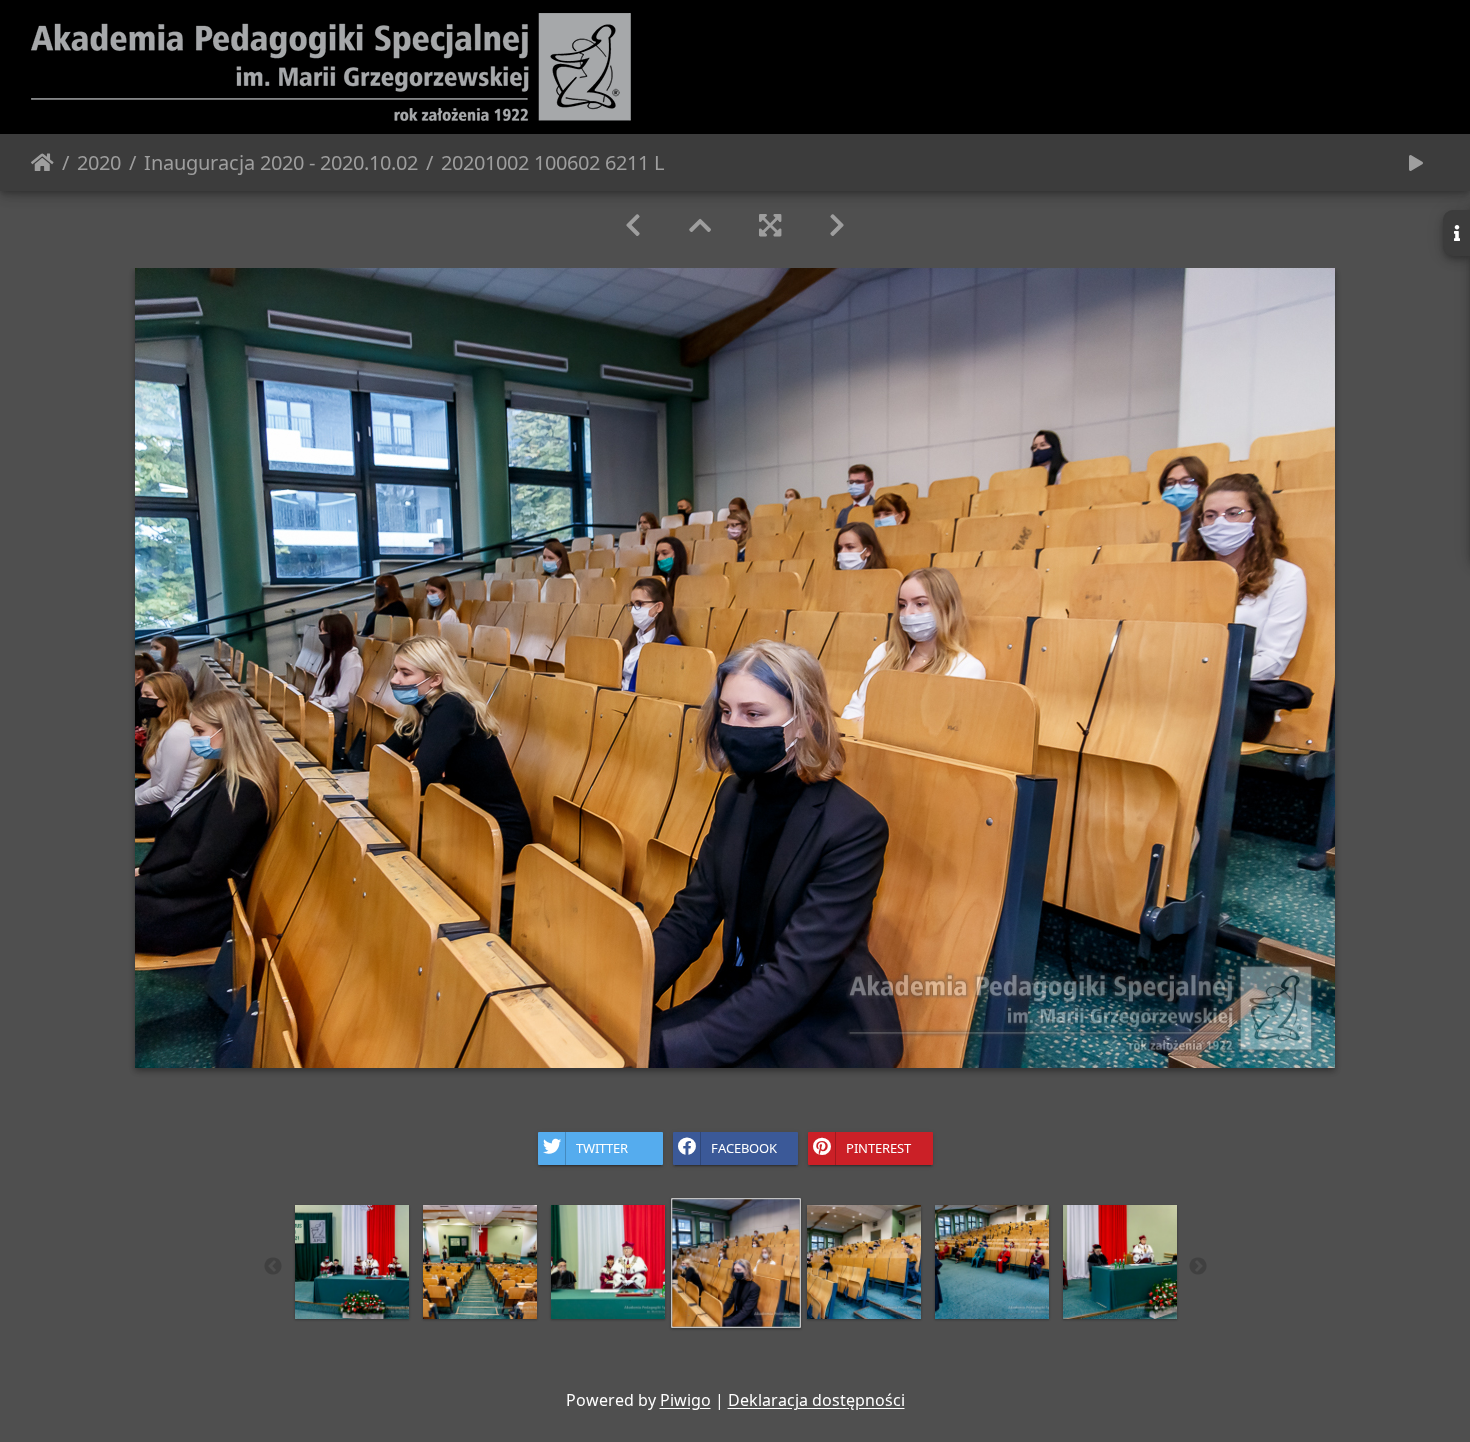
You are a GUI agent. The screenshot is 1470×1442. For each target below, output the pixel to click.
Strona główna (42, 163)
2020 (99, 162)
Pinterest (878, 1147)
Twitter (602, 1147)
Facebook (744, 1147)
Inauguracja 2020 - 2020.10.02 (281, 162)
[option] (352, 1262)
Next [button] (1198, 1267)
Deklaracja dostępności (816, 1400)
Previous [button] (273, 1267)
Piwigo (685, 1400)
